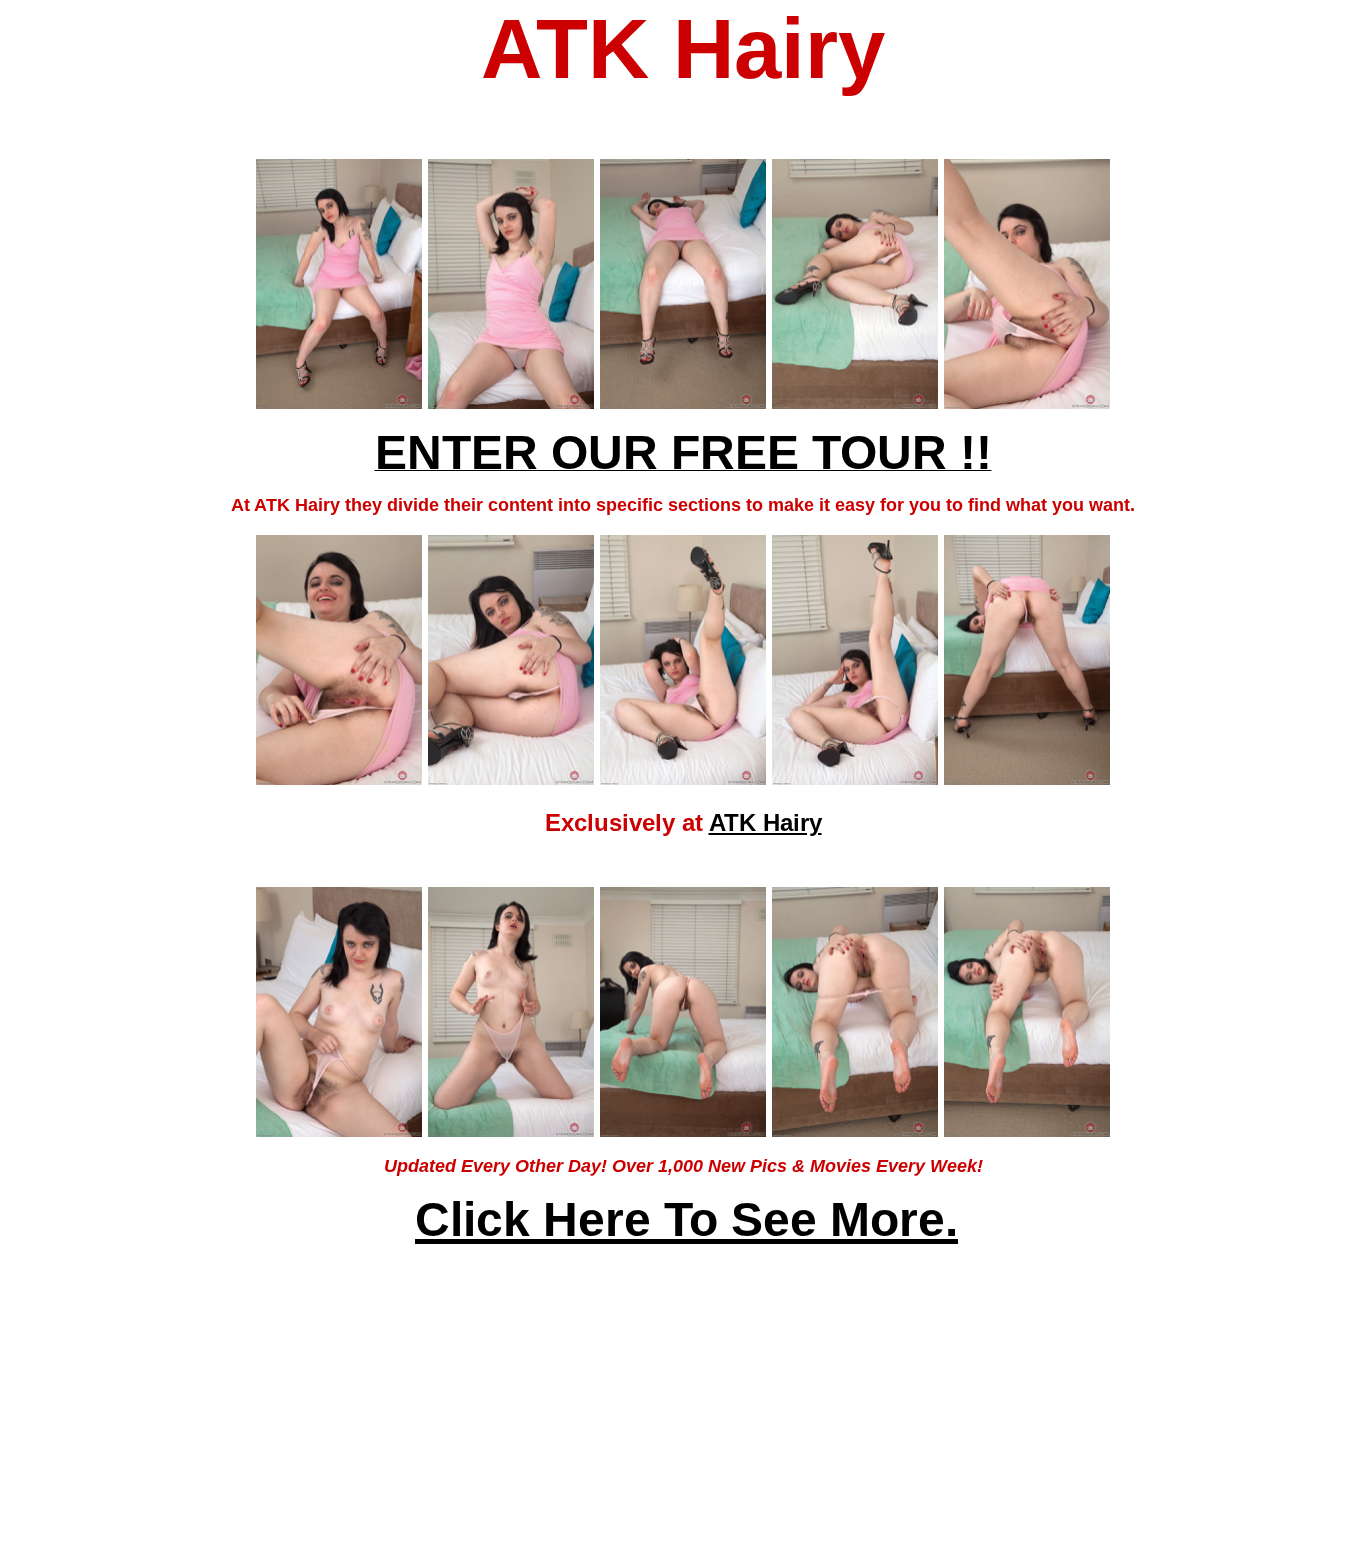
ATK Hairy (765, 822)
